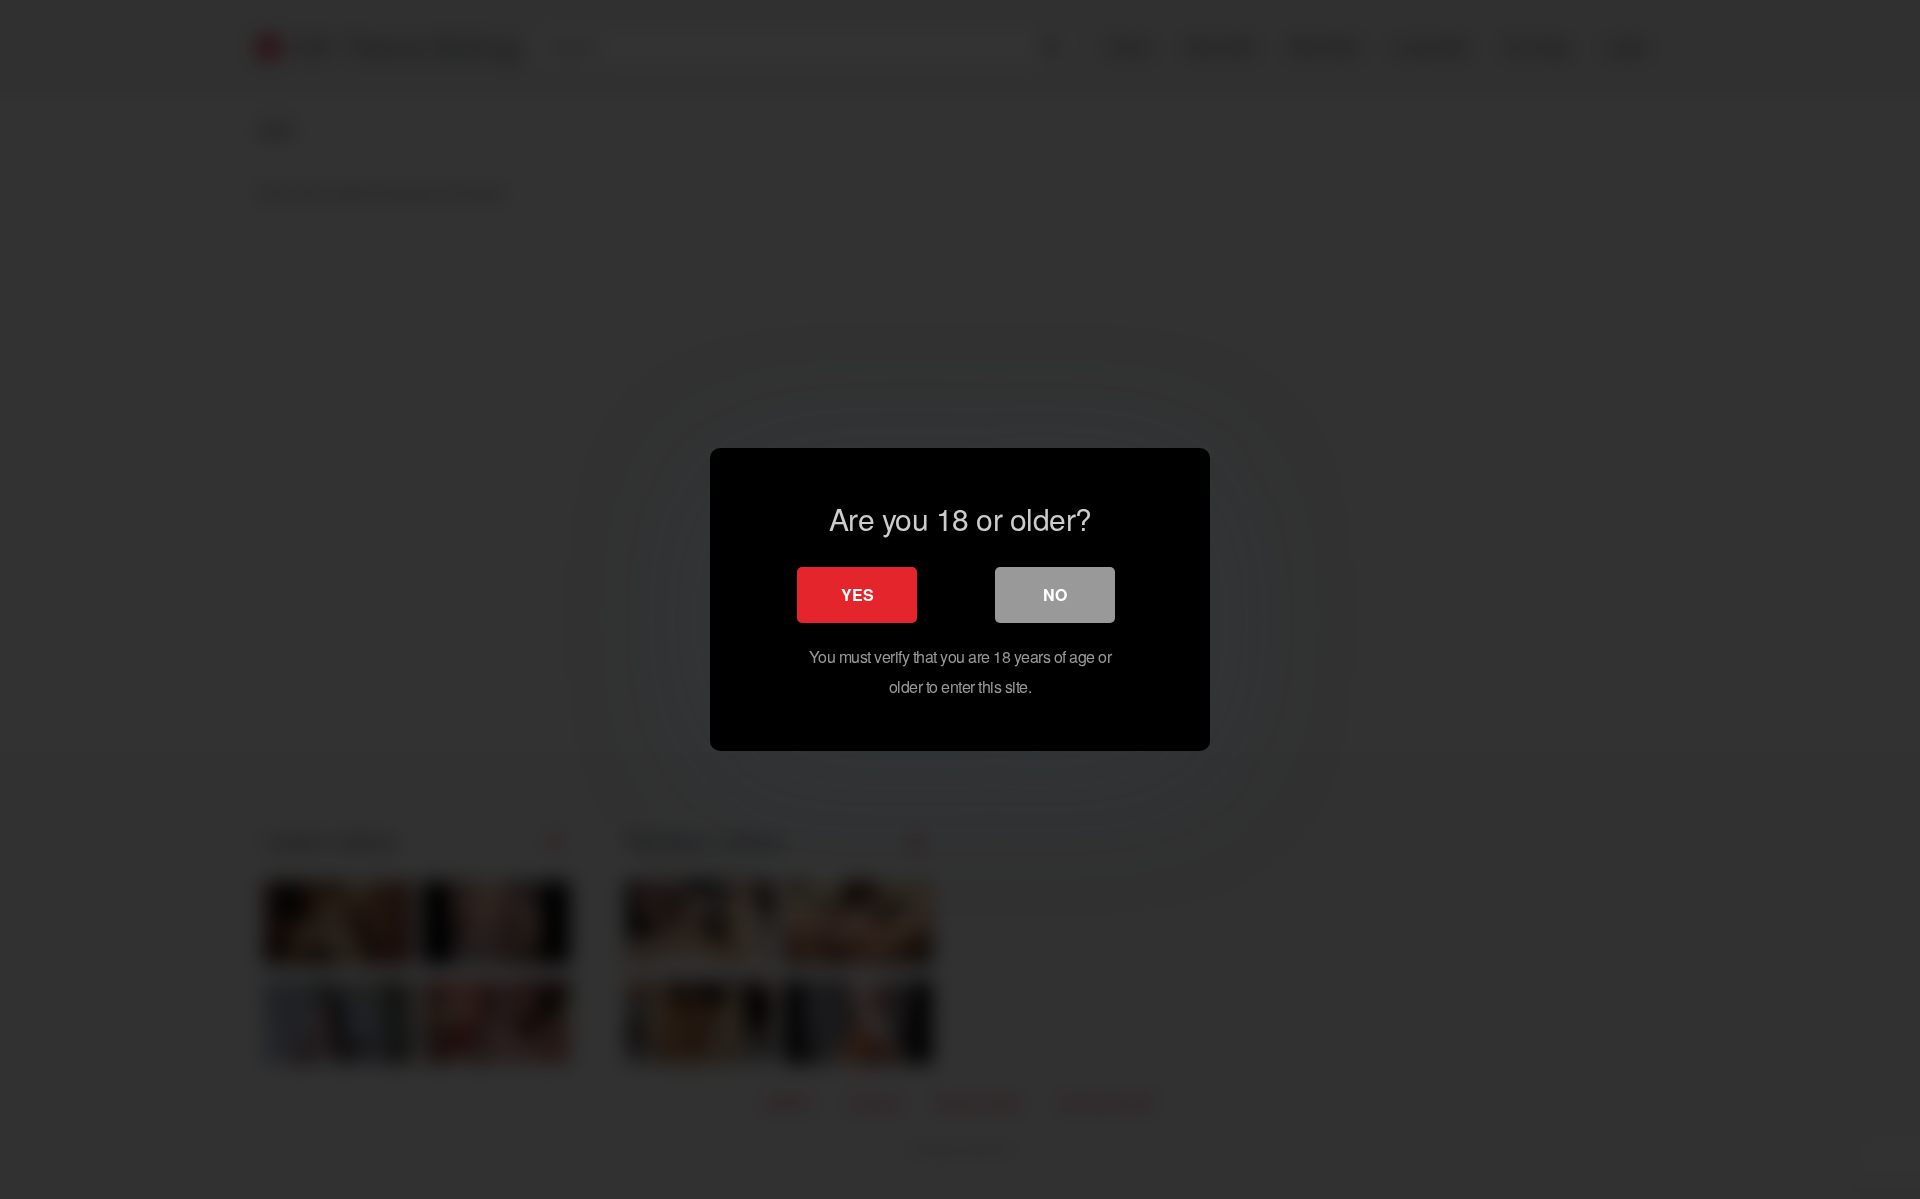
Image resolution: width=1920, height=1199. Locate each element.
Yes (857, 594)
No (1055, 594)
